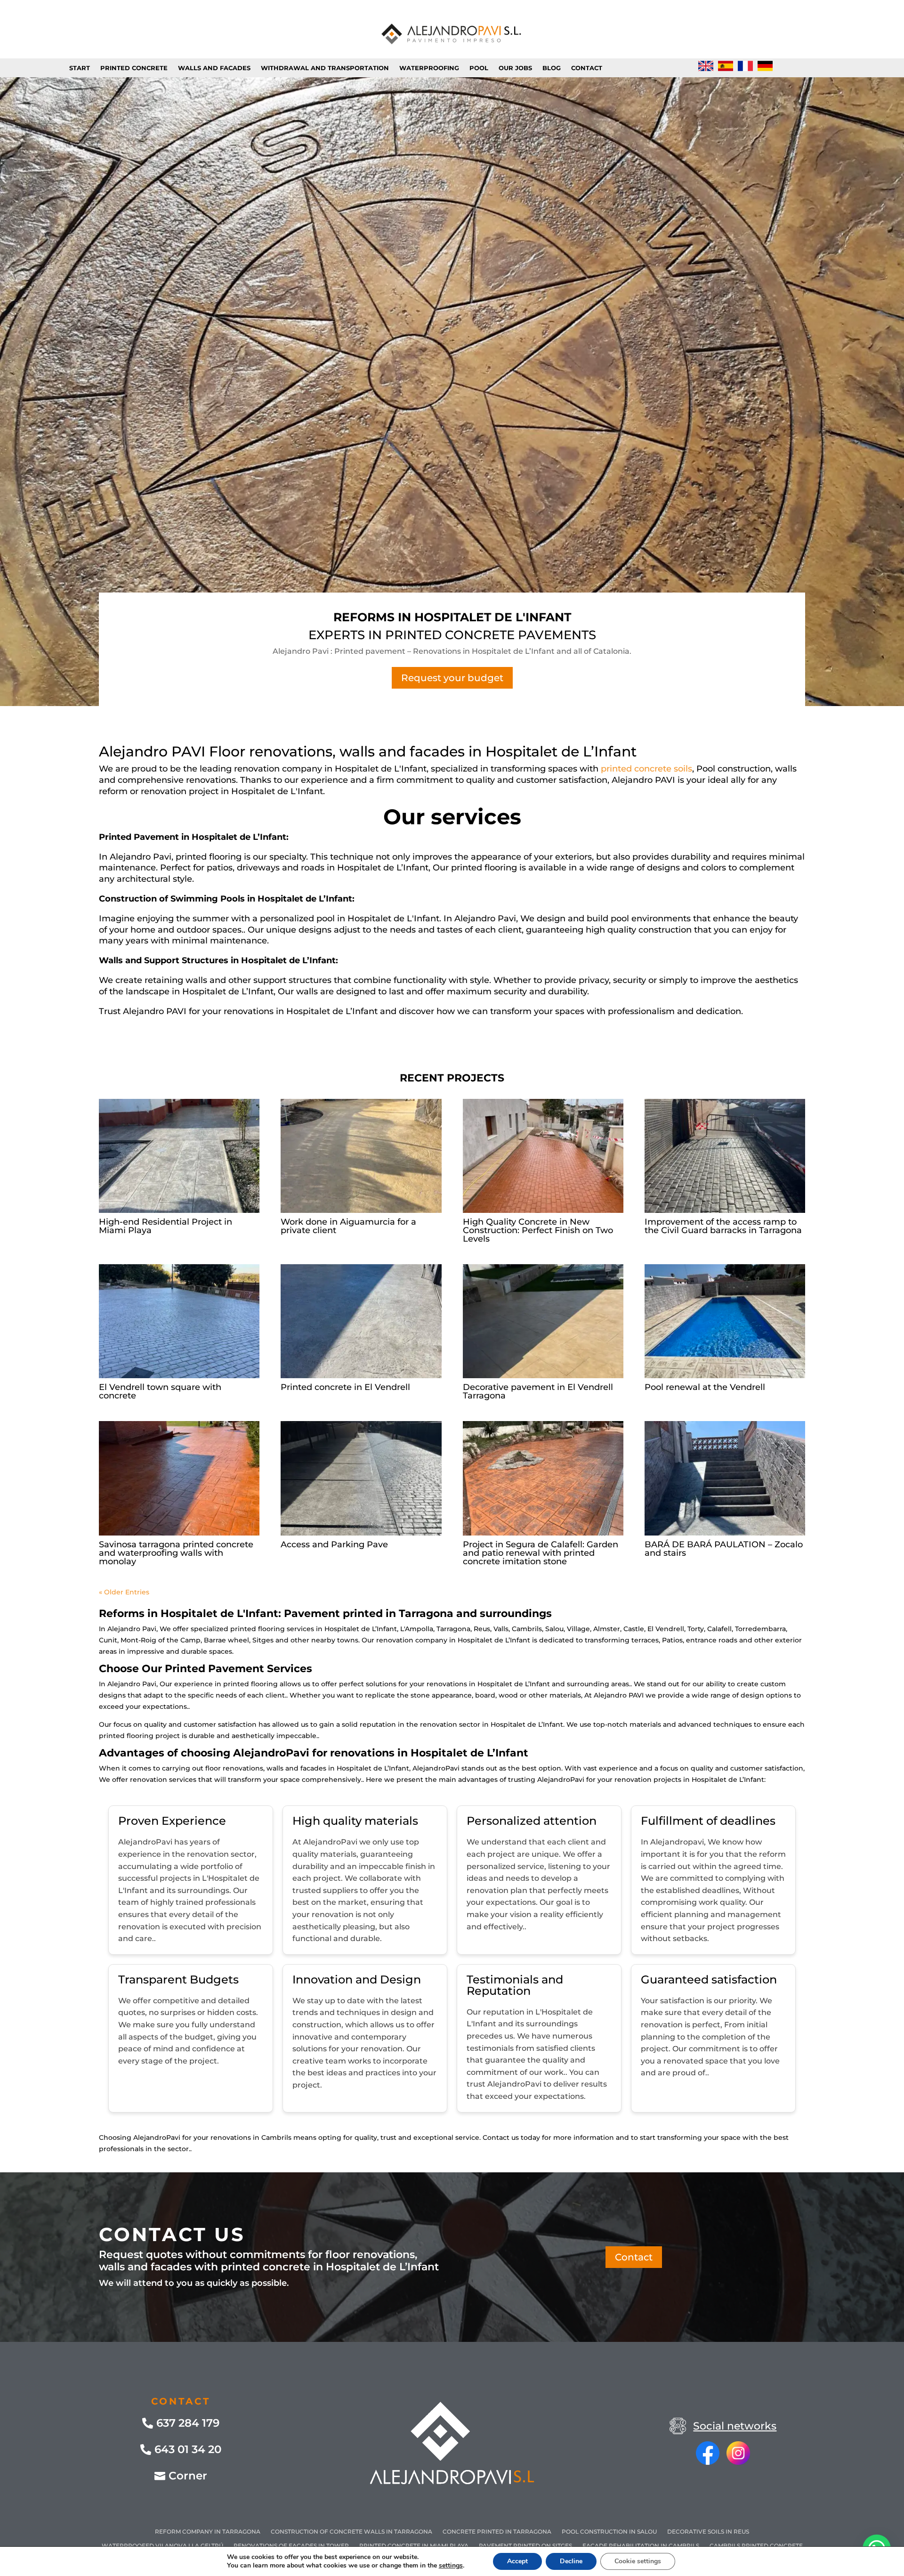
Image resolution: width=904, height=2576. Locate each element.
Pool (479, 68)
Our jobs (515, 68)
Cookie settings (638, 2561)
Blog (552, 68)
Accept (517, 2561)
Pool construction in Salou (609, 2532)
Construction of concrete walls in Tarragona (351, 2532)
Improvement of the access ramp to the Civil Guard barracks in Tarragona (723, 1226)
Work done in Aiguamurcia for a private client (348, 1226)
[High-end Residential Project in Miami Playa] (179, 1156)
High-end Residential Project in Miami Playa (165, 1226)
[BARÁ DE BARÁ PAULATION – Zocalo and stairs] (725, 1478)
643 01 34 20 (188, 2449)
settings (451, 2566)
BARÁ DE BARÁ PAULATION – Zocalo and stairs (724, 1549)
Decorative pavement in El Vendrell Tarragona (538, 1391)
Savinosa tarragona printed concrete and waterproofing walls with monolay (176, 1553)
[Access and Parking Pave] (361, 1478)
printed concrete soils (646, 769)
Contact (587, 68)
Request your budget (452, 678)
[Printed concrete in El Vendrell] (361, 1321)
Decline (571, 2561)
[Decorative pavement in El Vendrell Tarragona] (543, 1321)
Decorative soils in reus (708, 2532)
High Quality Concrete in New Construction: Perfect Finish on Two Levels (538, 1230)
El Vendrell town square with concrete (160, 1391)
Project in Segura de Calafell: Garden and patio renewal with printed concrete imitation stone (541, 1553)
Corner (188, 2476)
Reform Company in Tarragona (208, 2532)
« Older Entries (124, 1592)
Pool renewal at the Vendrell (705, 1387)
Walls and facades (214, 68)
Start (80, 68)
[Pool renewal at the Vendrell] (725, 1321)
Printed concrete (134, 68)
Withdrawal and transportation (325, 68)
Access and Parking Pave (334, 1544)
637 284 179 (188, 2423)
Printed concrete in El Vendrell (345, 1387)
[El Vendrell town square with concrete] (179, 1321)
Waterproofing (429, 68)
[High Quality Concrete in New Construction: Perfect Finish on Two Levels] (543, 1156)
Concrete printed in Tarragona (497, 2532)
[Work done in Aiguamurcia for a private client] (361, 1156)
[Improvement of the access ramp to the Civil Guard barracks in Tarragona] (725, 1156)
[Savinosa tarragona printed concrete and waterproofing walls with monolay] (179, 1478)
